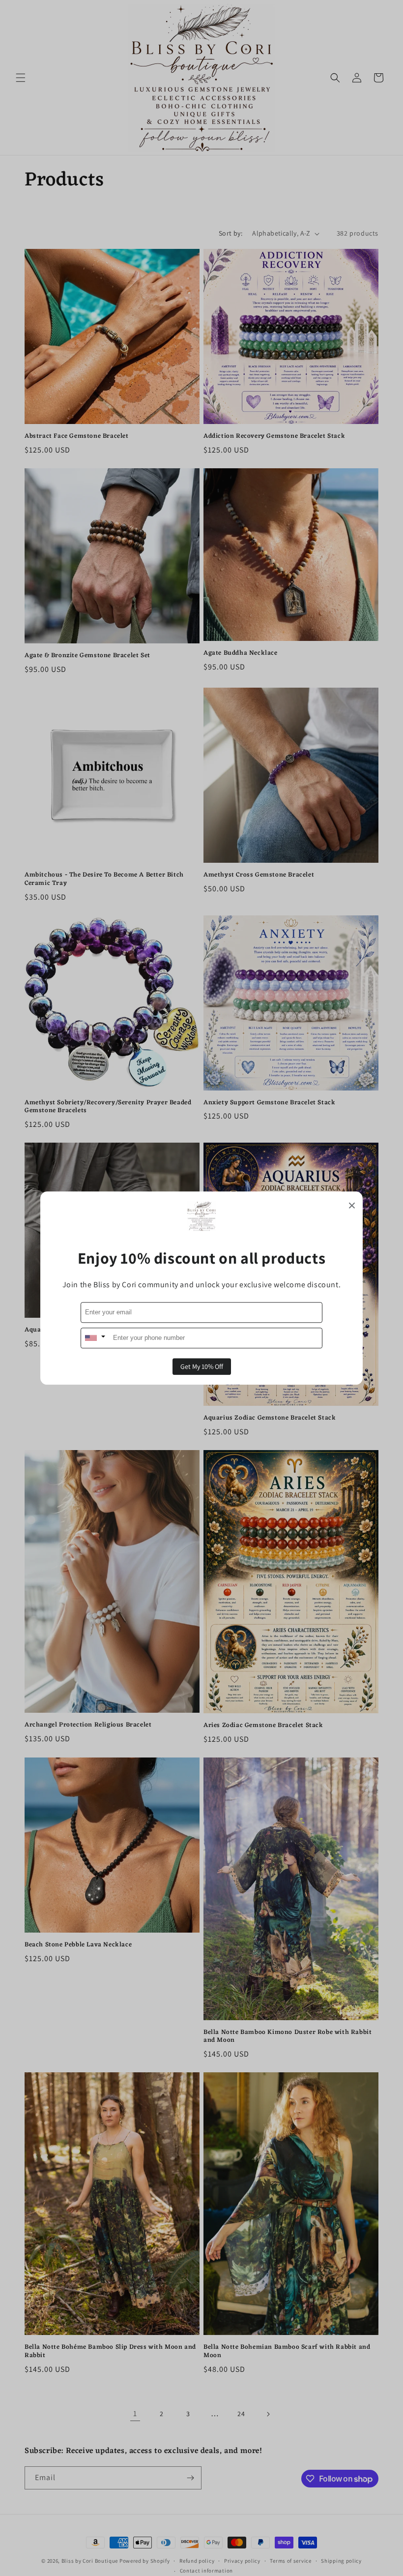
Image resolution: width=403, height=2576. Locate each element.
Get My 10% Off (202, 1366)
